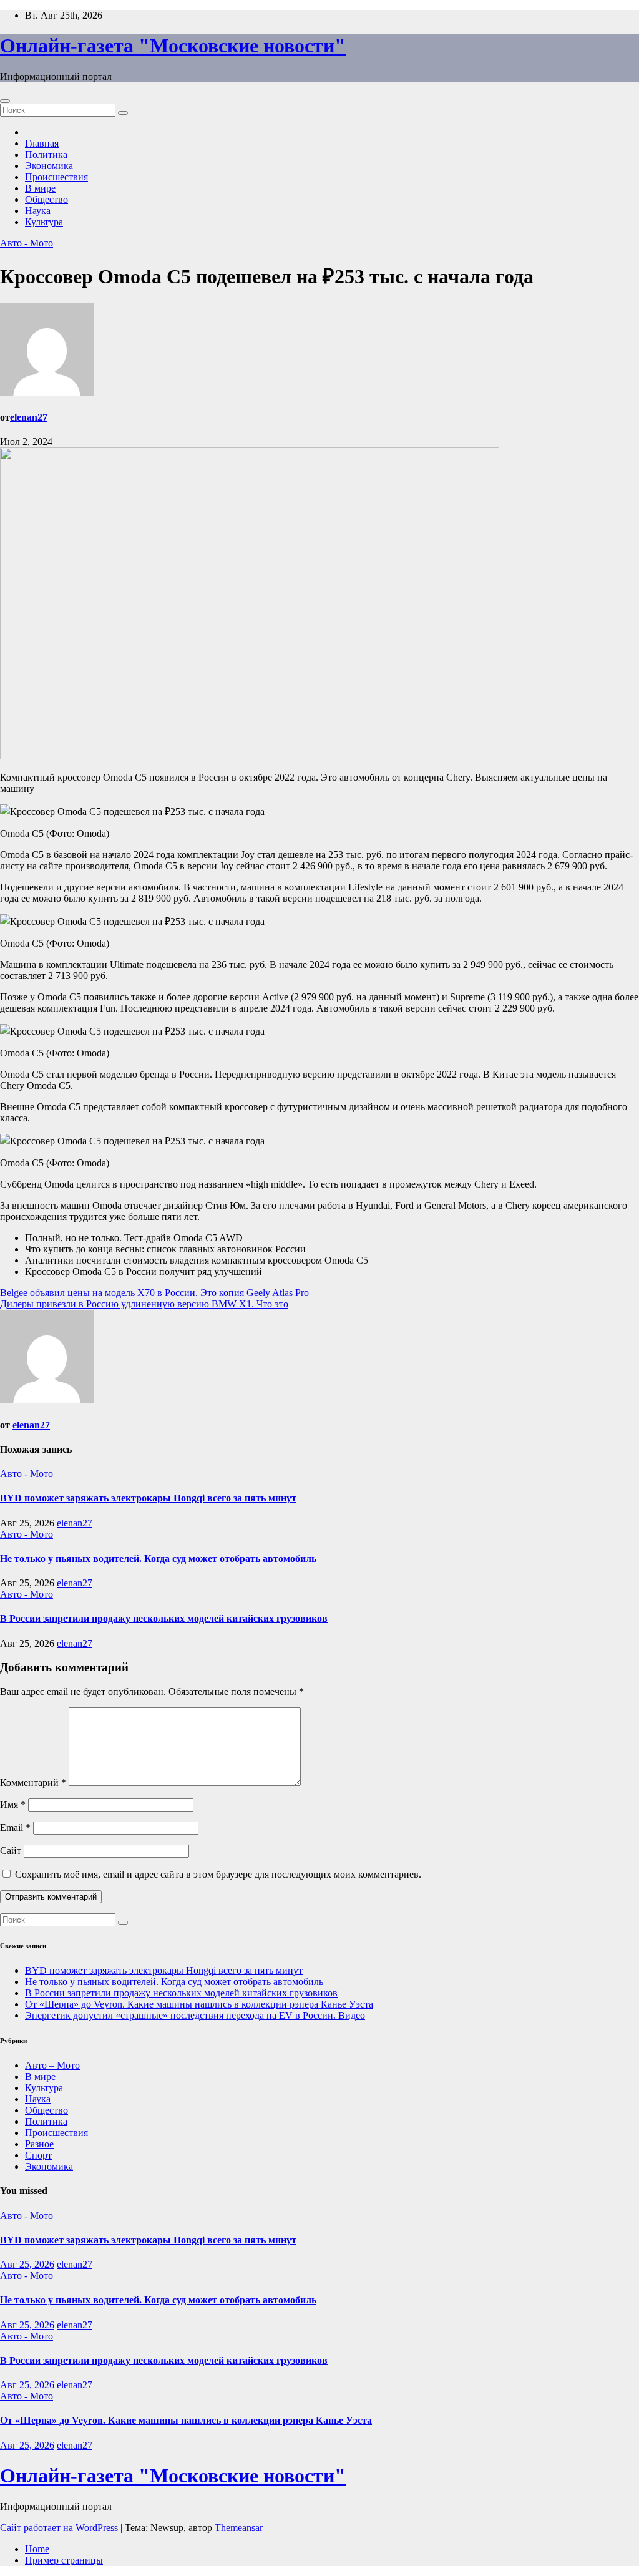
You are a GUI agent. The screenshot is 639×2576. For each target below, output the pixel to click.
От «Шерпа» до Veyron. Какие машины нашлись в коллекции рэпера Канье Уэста (199, 2004)
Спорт (38, 2155)
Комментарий (33, 1783)
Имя (13, 1804)
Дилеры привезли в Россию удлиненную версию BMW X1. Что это (144, 1304)
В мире (40, 188)
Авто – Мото (52, 2065)
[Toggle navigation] (5, 101)
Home (37, 2549)
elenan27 (29, 417)
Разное (39, 2144)
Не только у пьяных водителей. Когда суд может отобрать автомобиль (158, 1559)
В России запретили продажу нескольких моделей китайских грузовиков (164, 1618)
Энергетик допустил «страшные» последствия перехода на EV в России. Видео (195, 2015)
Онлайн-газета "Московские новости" (173, 46)
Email (15, 1827)
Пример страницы (64, 2560)
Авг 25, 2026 (27, 2264)
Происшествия (56, 177)
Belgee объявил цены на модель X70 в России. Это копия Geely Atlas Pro (154, 1293)
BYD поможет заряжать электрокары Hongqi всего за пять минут (148, 1498)
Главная (42, 143)
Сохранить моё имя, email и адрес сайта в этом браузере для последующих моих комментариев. (218, 1874)
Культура (44, 222)
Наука (38, 211)
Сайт (11, 1851)
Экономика (49, 166)
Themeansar (239, 2528)
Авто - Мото (27, 243)
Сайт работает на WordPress (60, 2528)
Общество (46, 199)
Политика (46, 154)
